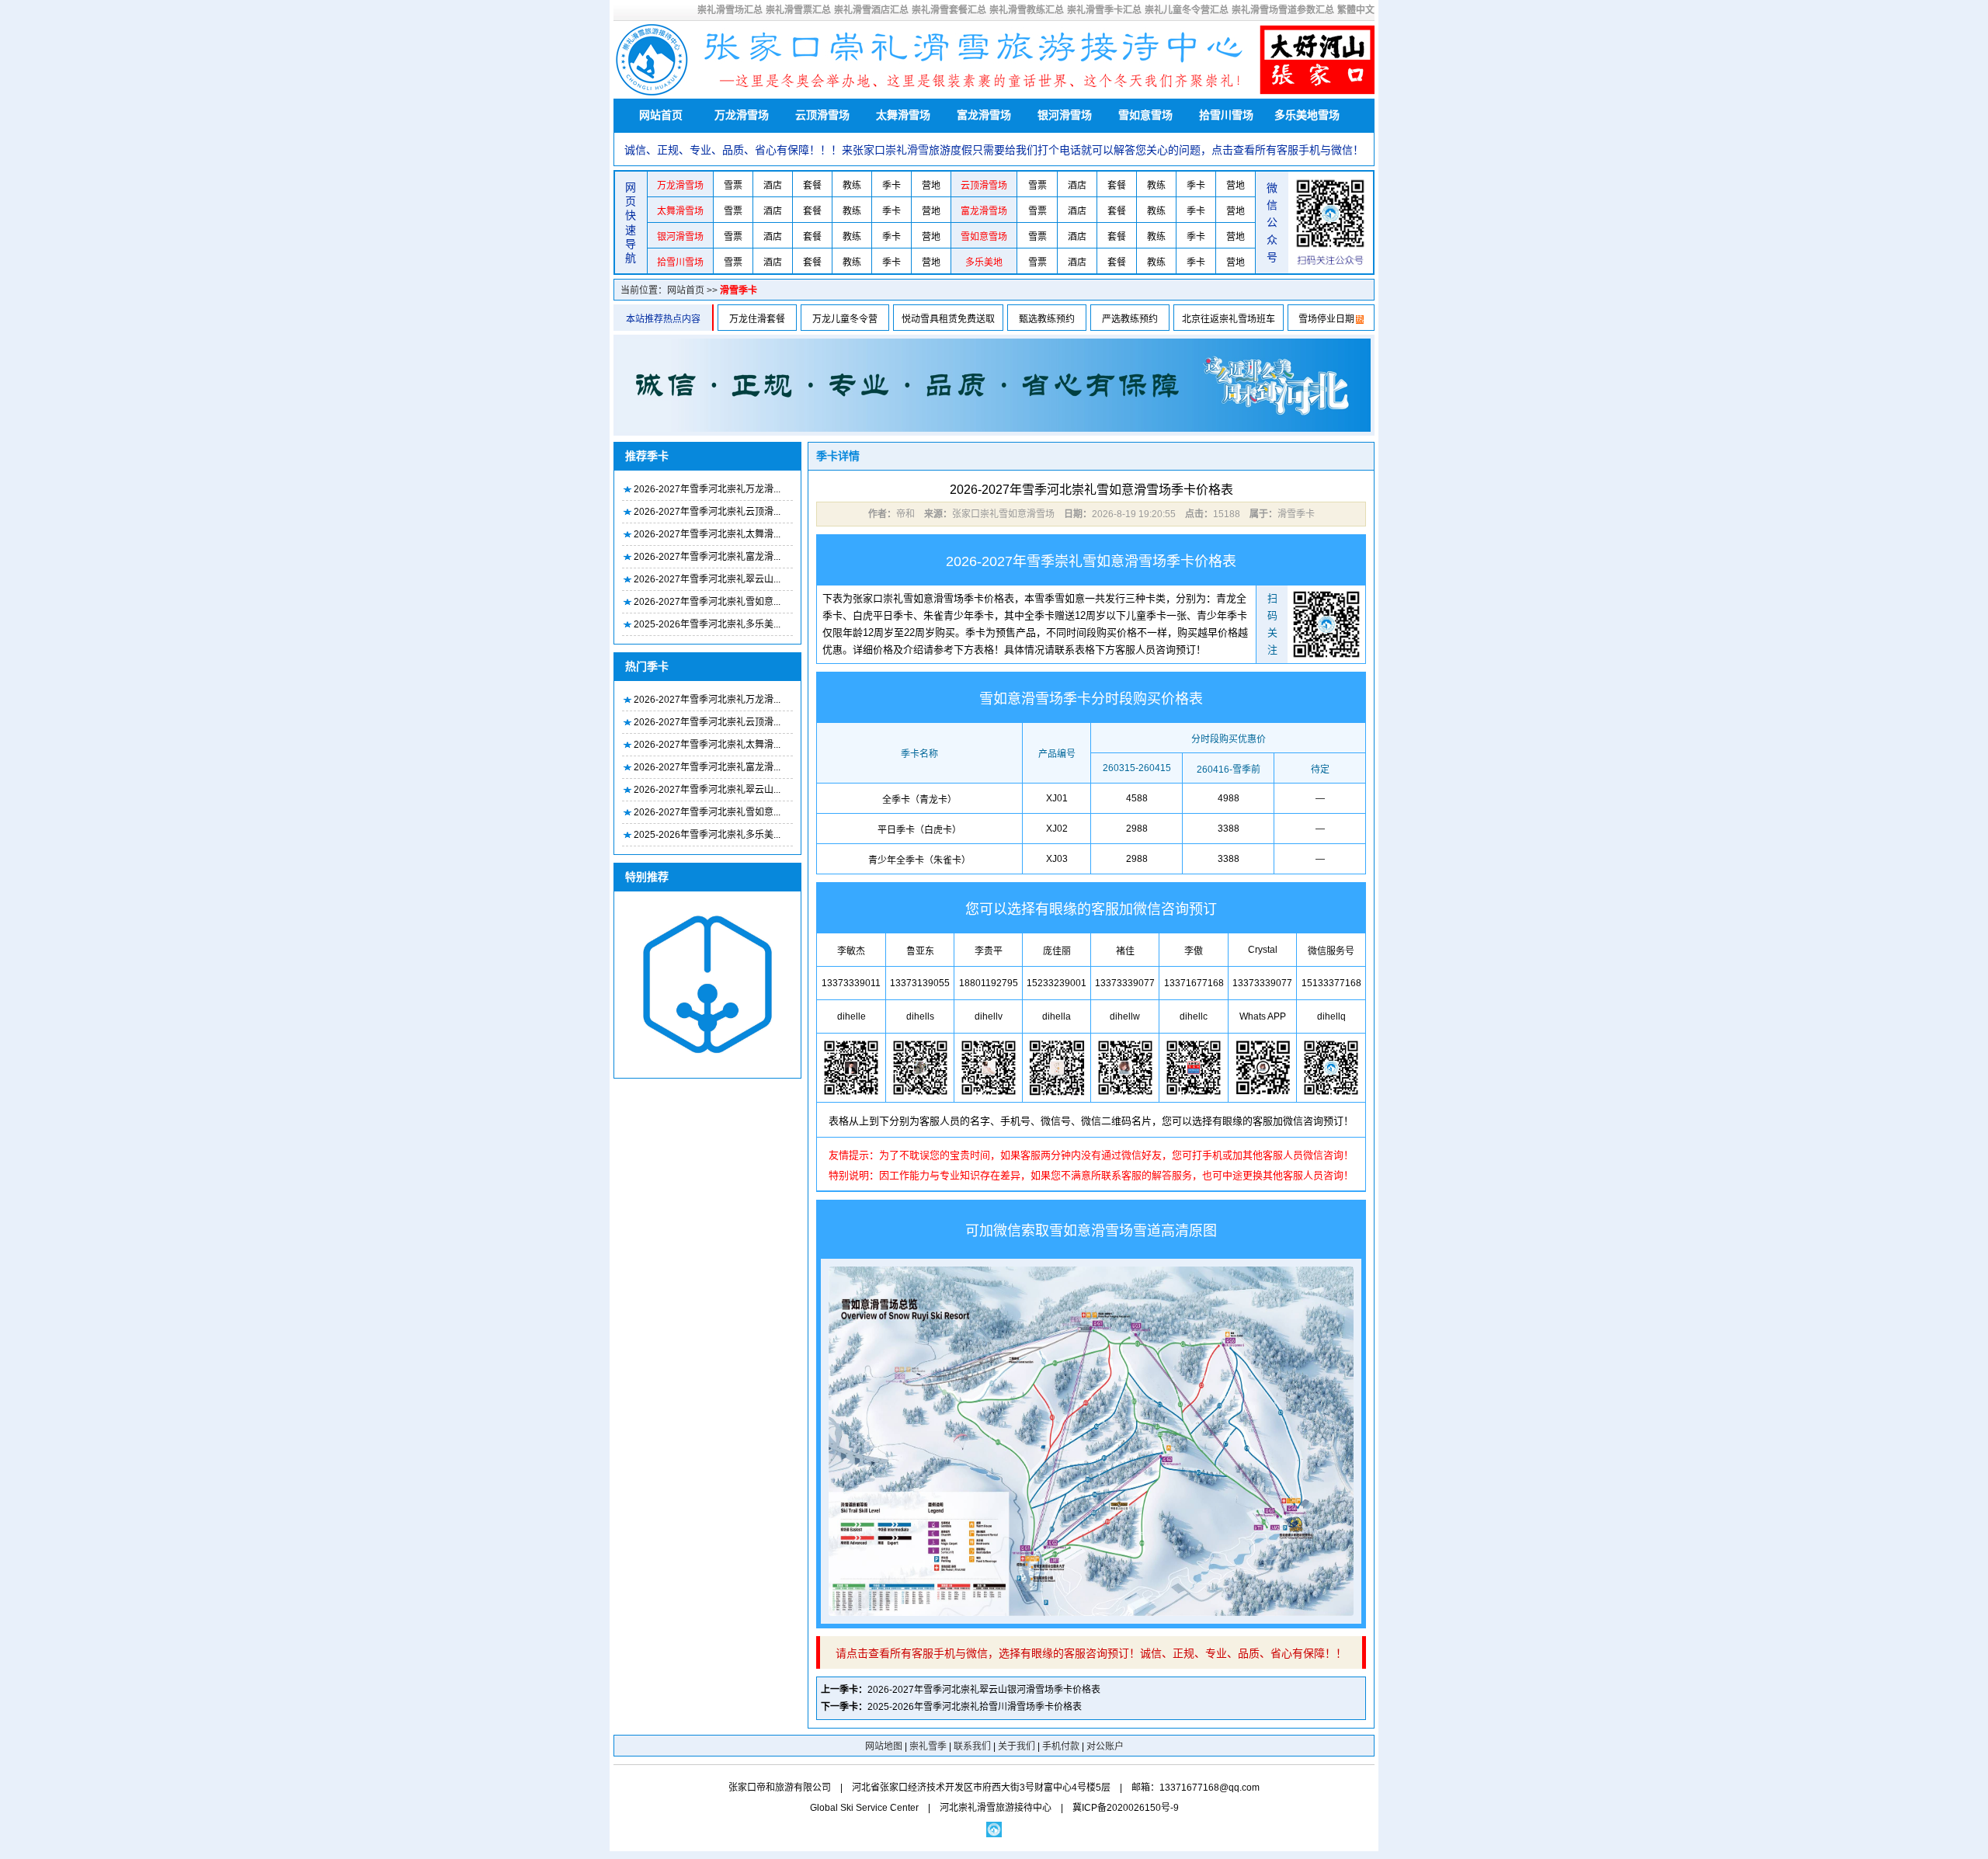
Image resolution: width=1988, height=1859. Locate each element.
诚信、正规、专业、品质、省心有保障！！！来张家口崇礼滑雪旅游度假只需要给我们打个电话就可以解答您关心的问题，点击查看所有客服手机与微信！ (994, 150)
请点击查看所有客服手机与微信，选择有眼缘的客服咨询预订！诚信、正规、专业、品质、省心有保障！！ (1091, 1653)
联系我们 (972, 1746)
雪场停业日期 (1326, 319)
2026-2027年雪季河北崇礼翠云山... (707, 579)
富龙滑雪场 (984, 115)
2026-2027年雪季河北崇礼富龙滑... (707, 557)
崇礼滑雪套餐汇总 (949, 10)
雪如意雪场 (1145, 115)
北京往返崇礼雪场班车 (1229, 319)
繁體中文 (1356, 10)
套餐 (812, 186)
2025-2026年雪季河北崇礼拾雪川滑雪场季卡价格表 (975, 1707)
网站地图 (884, 1746)
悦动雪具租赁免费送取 (948, 319)
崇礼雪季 (928, 1746)
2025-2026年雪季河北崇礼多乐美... (707, 624)
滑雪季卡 (739, 290)
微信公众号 (1272, 223)
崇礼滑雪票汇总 (798, 10)
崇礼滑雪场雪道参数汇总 (1283, 10)
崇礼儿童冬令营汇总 (1187, 10)
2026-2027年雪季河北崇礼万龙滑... (707, 489)
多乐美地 (984, 262)
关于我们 (1017, 1746)
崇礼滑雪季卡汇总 (1104, 10)
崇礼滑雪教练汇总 (1027, 10)
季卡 (891, 186)
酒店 (773, 186)
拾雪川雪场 (1226, 115)
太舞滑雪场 (903, 115)
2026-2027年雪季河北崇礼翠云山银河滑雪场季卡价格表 (984, 1690)
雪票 (733, 186)
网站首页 (661, 115)
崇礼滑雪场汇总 (730, 10)
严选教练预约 (1130, 319)
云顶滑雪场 (822, 115)
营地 (931, 186)
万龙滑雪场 (742, 115)
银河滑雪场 (1065, 115)
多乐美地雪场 (1307, 115)
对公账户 (1105, 1746)
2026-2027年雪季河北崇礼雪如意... (707, 602)
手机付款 (1061, 1746)
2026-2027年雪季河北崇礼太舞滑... (707, 534)
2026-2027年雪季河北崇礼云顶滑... (707, 512)
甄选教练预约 (1047, 319)
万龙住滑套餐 (757, 319)
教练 (852, 186)
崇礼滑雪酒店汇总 (871, 10)
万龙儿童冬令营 (845, 319)
